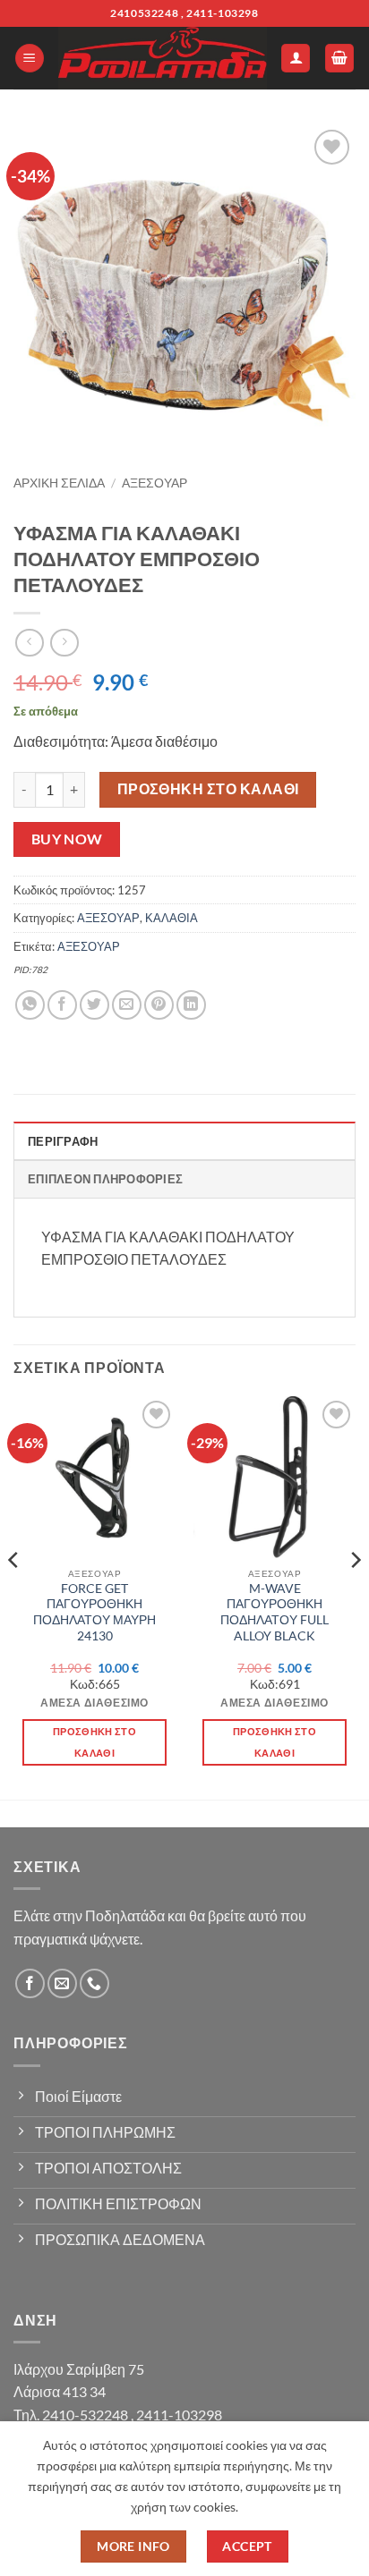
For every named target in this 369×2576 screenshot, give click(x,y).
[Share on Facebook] (62, 1005)
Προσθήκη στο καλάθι (208, 789)
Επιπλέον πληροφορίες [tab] (105, 1179)
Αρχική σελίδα (59, 483)
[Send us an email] (62, 1983)
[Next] (355, 1596)
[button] (30, 59)
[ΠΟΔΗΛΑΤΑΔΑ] (163, 58)
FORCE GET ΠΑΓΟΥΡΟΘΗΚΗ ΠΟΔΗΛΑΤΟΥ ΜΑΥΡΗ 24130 (94, 1612)
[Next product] (29, 643)
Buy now (67, 839)
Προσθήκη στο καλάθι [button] (94, 1742)
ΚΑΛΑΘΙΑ (172, 918)
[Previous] (14, 1596)
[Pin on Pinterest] (159, 1005)
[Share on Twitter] (94, 1005)
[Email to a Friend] (127, 1005)
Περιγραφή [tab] (63, 1141)
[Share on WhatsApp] (30, 1005)
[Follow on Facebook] (30, 1983)
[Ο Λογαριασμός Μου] (296, 59)
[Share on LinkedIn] (191, 1005)
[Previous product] (64, 643)
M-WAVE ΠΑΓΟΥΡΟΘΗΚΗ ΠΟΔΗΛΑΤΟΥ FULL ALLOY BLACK (275, 1612)
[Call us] (94, 1983)
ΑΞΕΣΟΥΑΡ (154, 483)
